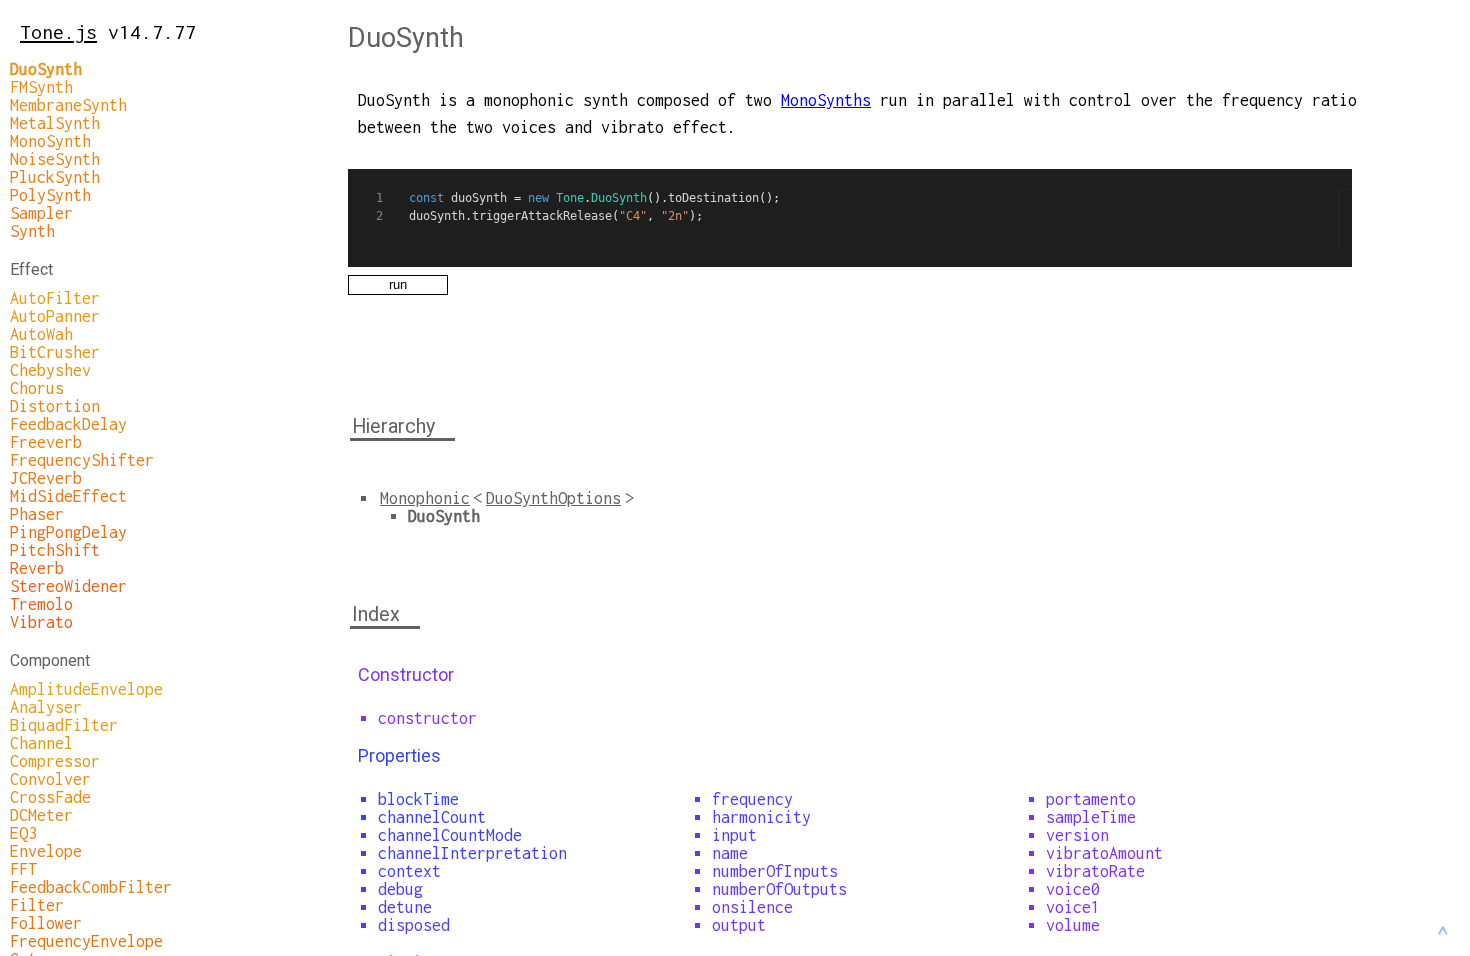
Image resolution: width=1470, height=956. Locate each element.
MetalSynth (55, 123)
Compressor (55, 761)
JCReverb (46, 478)
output (739, 925)
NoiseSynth (55, 159)
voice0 (1073, 889)
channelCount (432, 817)
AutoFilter (55, 298)
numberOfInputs (775, 871)
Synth (32, 231)
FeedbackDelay (68, 424)
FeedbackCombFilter (91, 887)
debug (400, 889)
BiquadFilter (64, 725)
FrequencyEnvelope (86, 941)
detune (405, 907)
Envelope (46, 851)
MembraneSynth (68, 105)
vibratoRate (1095, 871)
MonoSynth (50, 141)
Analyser (46, 707)
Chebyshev (50, 370)
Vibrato (41, 622)
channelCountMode (450, 835)
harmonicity (761, 817)
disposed (414, 925)
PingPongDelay (68, 532)
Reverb (37, 568)
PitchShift (55, 550)
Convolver (50, 779)
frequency (752, 799)
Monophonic (425, 498)
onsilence (752, 907)
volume (1073, 925)
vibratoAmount (1104, 853)
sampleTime (1091, 817)
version (1077, 835)
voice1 (1073, 907)
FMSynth (41, 87)
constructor (427, 718)
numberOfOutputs (779, 889)
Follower (46, 923)
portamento (1091, 799)
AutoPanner (55, 316)
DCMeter (41, 815)
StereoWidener (68, 586)
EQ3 (23, 833)
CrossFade (50, 797)
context (409, 871)
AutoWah (41, 334)
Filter (37, 905)
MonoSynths (826, 100)
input (734, 835)
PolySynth (50, 195)
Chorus (37, 388)
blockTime (418, 799)
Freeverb (46, 442)
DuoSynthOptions (553, 498)
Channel (41, 743)
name (730, 853)
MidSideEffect (68, 496)
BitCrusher (55, 352)
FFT (23, 869)
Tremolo (41, 604)
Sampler (41, 213)
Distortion (55, 406)
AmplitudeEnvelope (86, 689)
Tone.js (58, 31)
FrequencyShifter (82, 460)
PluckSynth (55, 177)
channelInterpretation (472, 853)
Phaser (37, 514)
